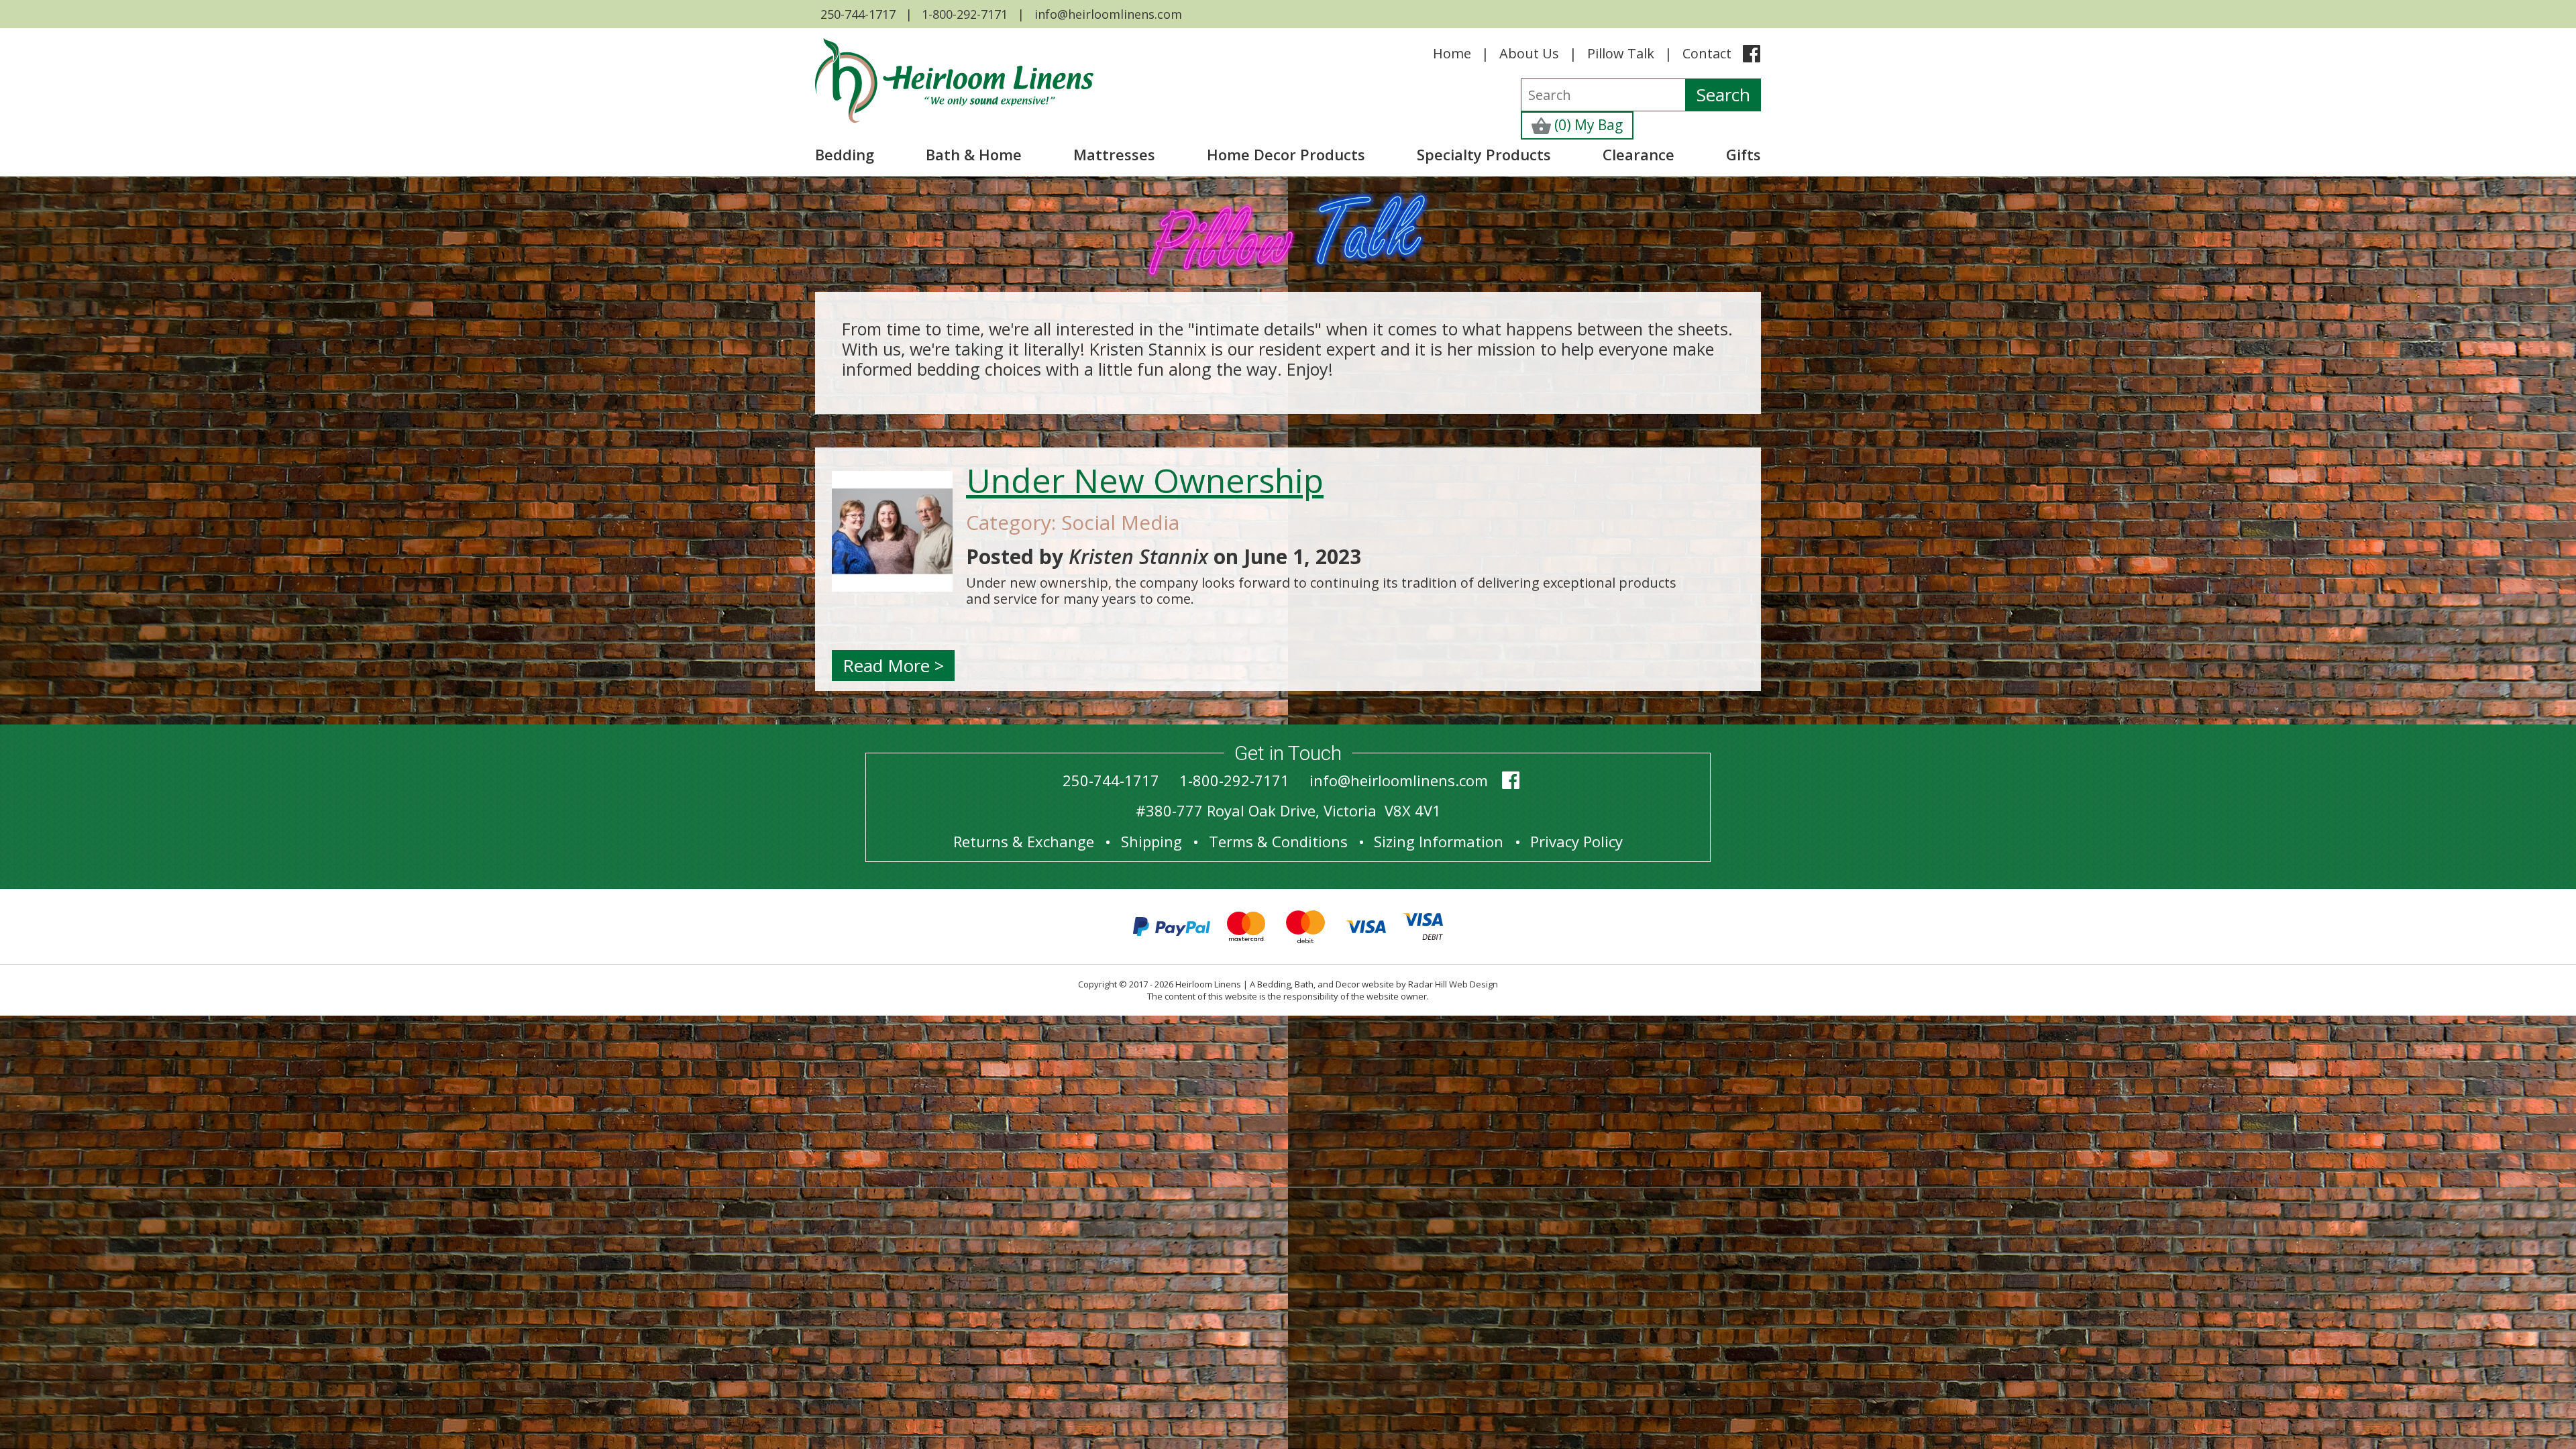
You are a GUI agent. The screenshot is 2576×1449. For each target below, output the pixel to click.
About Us (1529, 53)
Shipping (1151, 841)
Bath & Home (974, 154)
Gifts (1743, 154)
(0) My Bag (1587, 125)
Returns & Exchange (1024, 841)
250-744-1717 (858, 14)
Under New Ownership (1145, 480)
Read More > (893, 665)
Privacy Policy (1576, 841)
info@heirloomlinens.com (1108, 14)
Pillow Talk (1621, 53)
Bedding (845, 154)
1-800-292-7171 (965, 14)
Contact (1707, 53)
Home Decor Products (1286, 154)
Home (1452, 53)
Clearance (1639, 154)
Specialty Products (1484, 154)
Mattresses (1114, 154)
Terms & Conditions (1278, 841)
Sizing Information (1439, 841)
